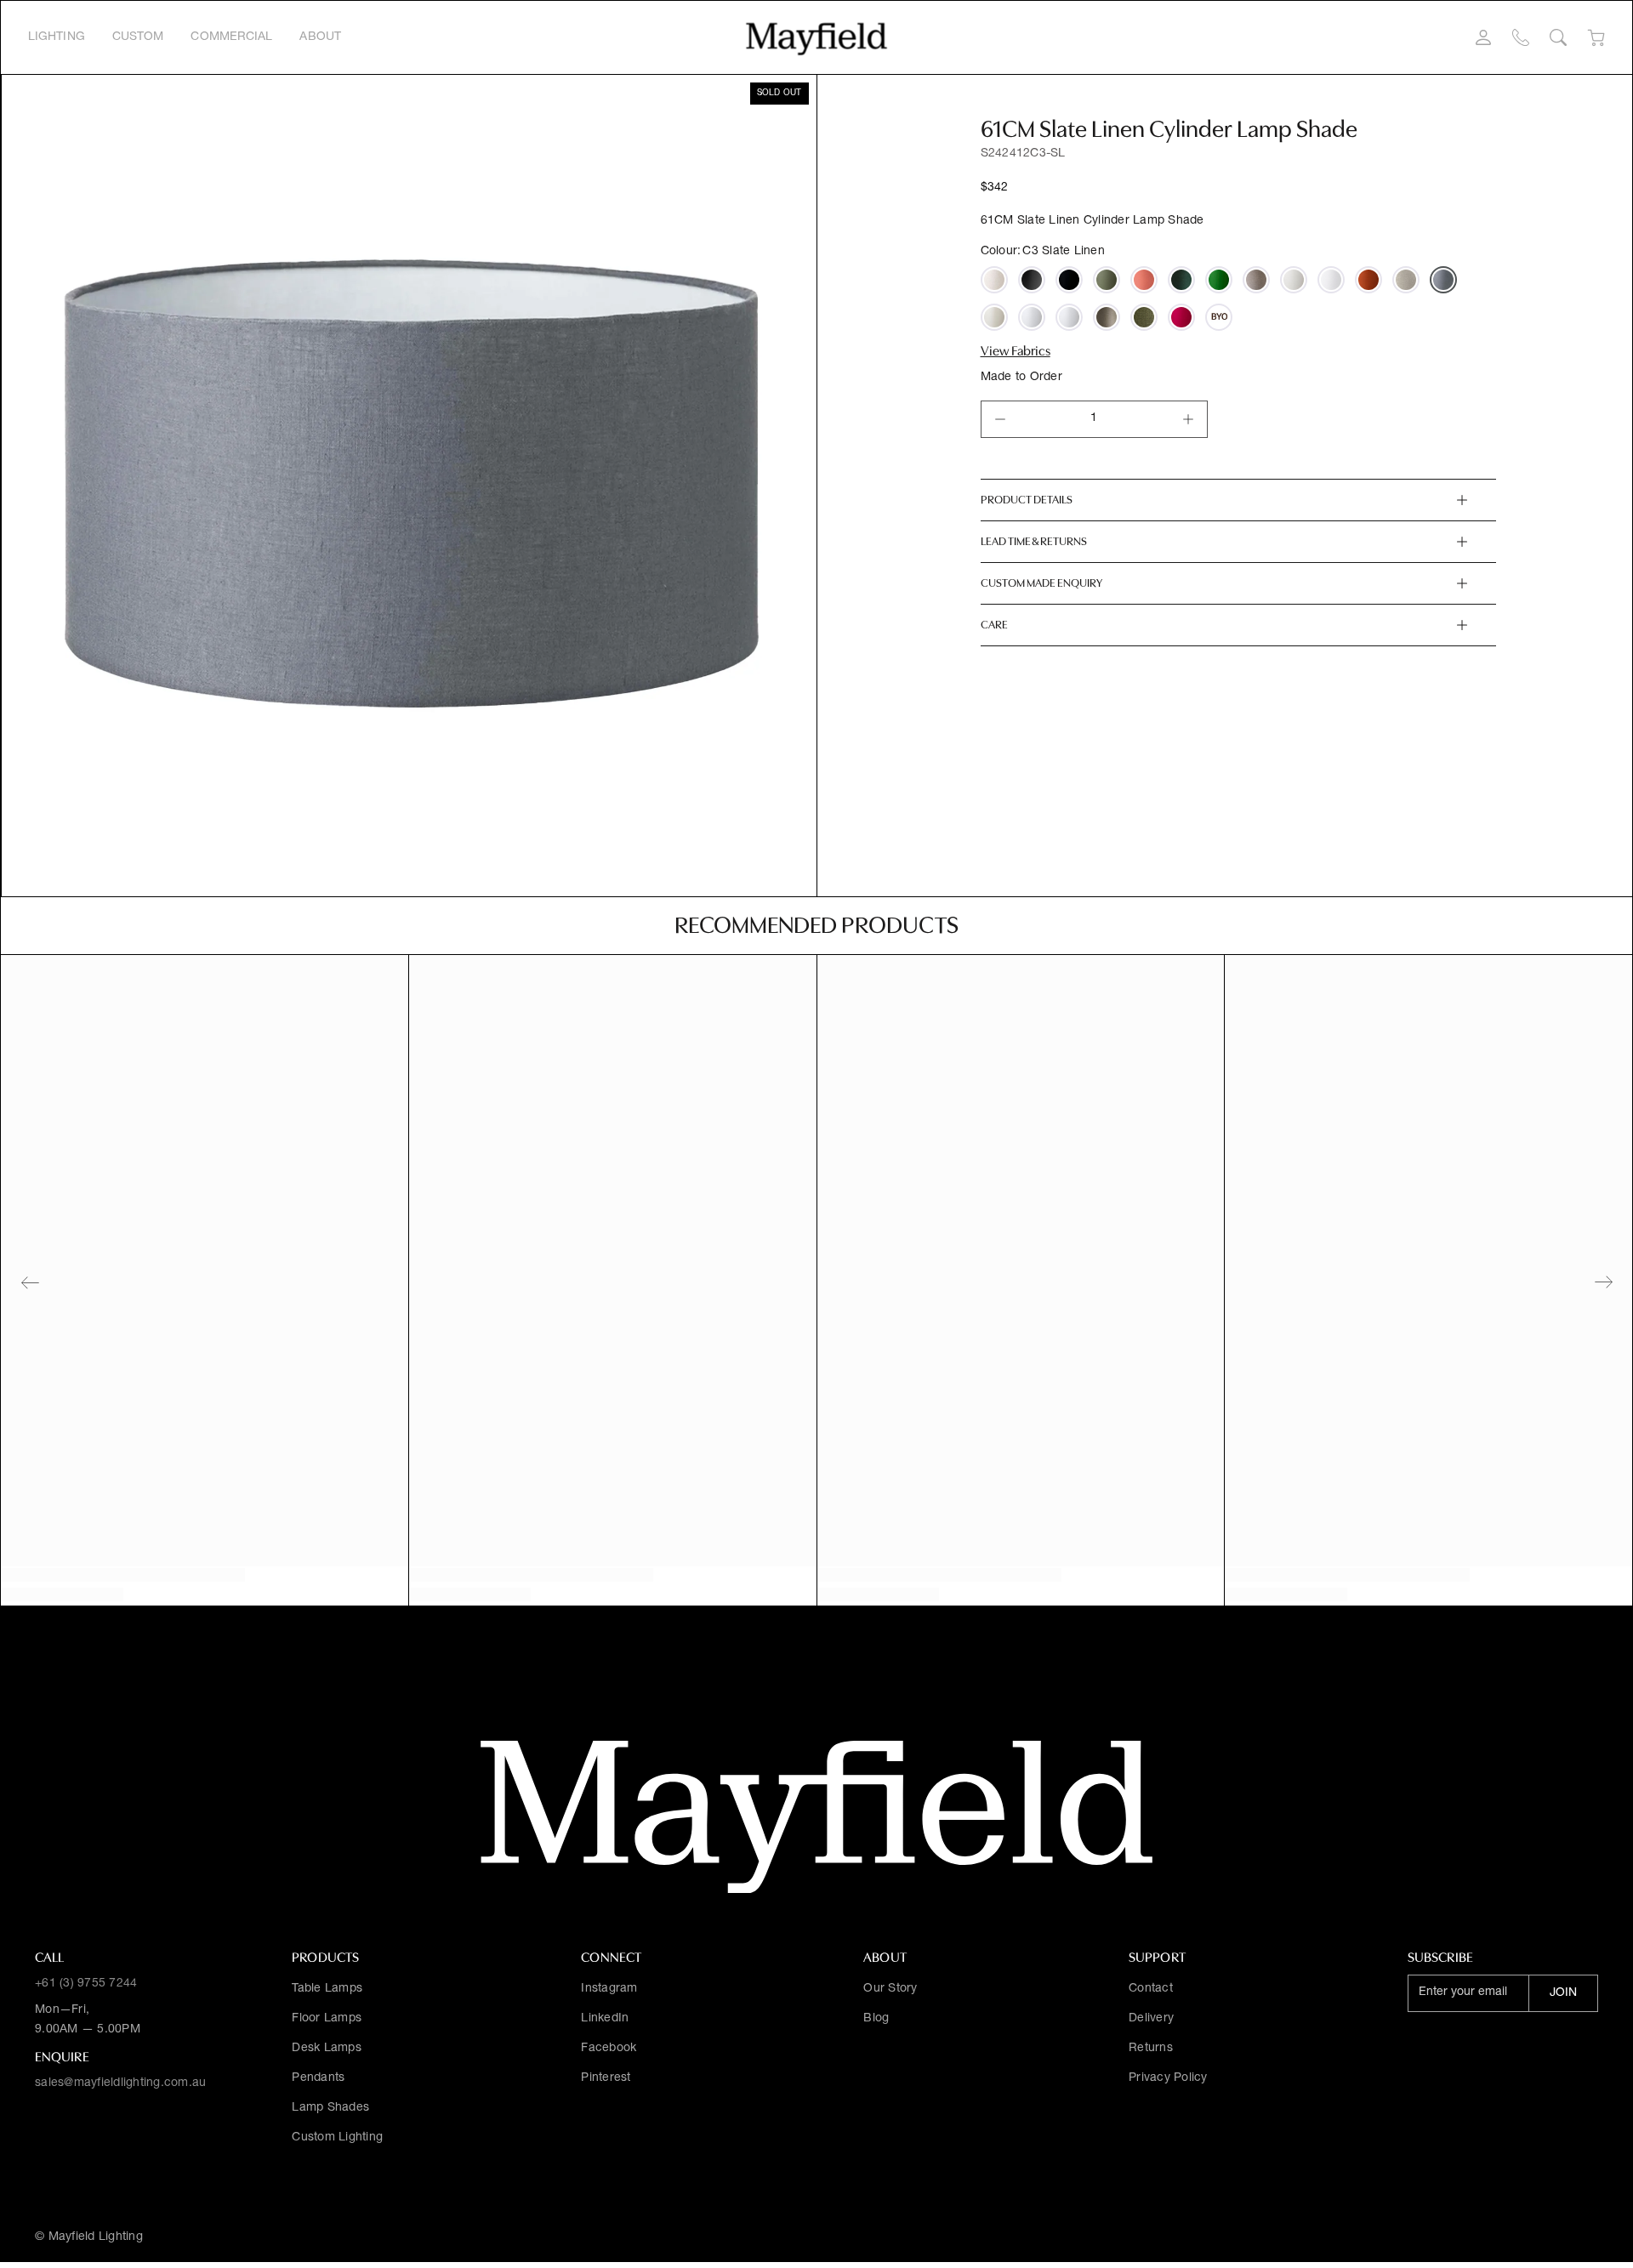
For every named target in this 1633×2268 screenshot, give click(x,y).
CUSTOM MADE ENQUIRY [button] (1041, 583)
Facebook (609, 2049)
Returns (1151, 2049)
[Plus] (1188, 419)
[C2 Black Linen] (1069, 280)
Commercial (231, 37)
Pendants (318, 2078)
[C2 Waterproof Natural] (994, 317)
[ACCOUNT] (1483, 37)
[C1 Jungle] (1219, 280)
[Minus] (1000, 419)
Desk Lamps (327, 2049)
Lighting (57, 37)
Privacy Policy (1168, 2078)
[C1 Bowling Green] (1107, 280)
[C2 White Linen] (1331, 280)
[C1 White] (1069, 317)
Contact (1151, 1989)
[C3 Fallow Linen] (1107, 317)
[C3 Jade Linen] (1181, 280)
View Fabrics (1016, 351)
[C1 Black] (1032, 280)
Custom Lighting (337, 2138)
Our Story (890, 1989)
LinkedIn (605, 2019)
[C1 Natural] (1294, 280)
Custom (138, 37)
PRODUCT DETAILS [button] (1027, 500)
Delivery (1151, 2019)
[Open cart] (1596, 38)
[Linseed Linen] (1256, 280)
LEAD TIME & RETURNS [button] (1034, 541)
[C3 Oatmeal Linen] (994, 280)
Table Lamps (327, 1989)
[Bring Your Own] (1219, 317)
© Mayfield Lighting (89, 2237)
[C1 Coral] (1144, 280)
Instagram (609, 1989)
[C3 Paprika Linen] (1368, 280)
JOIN (1563, 1993)
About (320, 37)
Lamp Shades (330, 2108)
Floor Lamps (327, 2019)
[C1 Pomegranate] (1181, 317)
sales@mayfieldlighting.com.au (120, 2083)
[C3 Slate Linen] (1443, 280)
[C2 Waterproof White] (1032, 317)
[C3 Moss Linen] (1144, 317)
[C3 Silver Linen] (1406, 280)
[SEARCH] (1558, 37)
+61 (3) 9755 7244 (86, 1984)
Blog (876, 2019)
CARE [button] (994, 625)
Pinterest (606, 2078)
